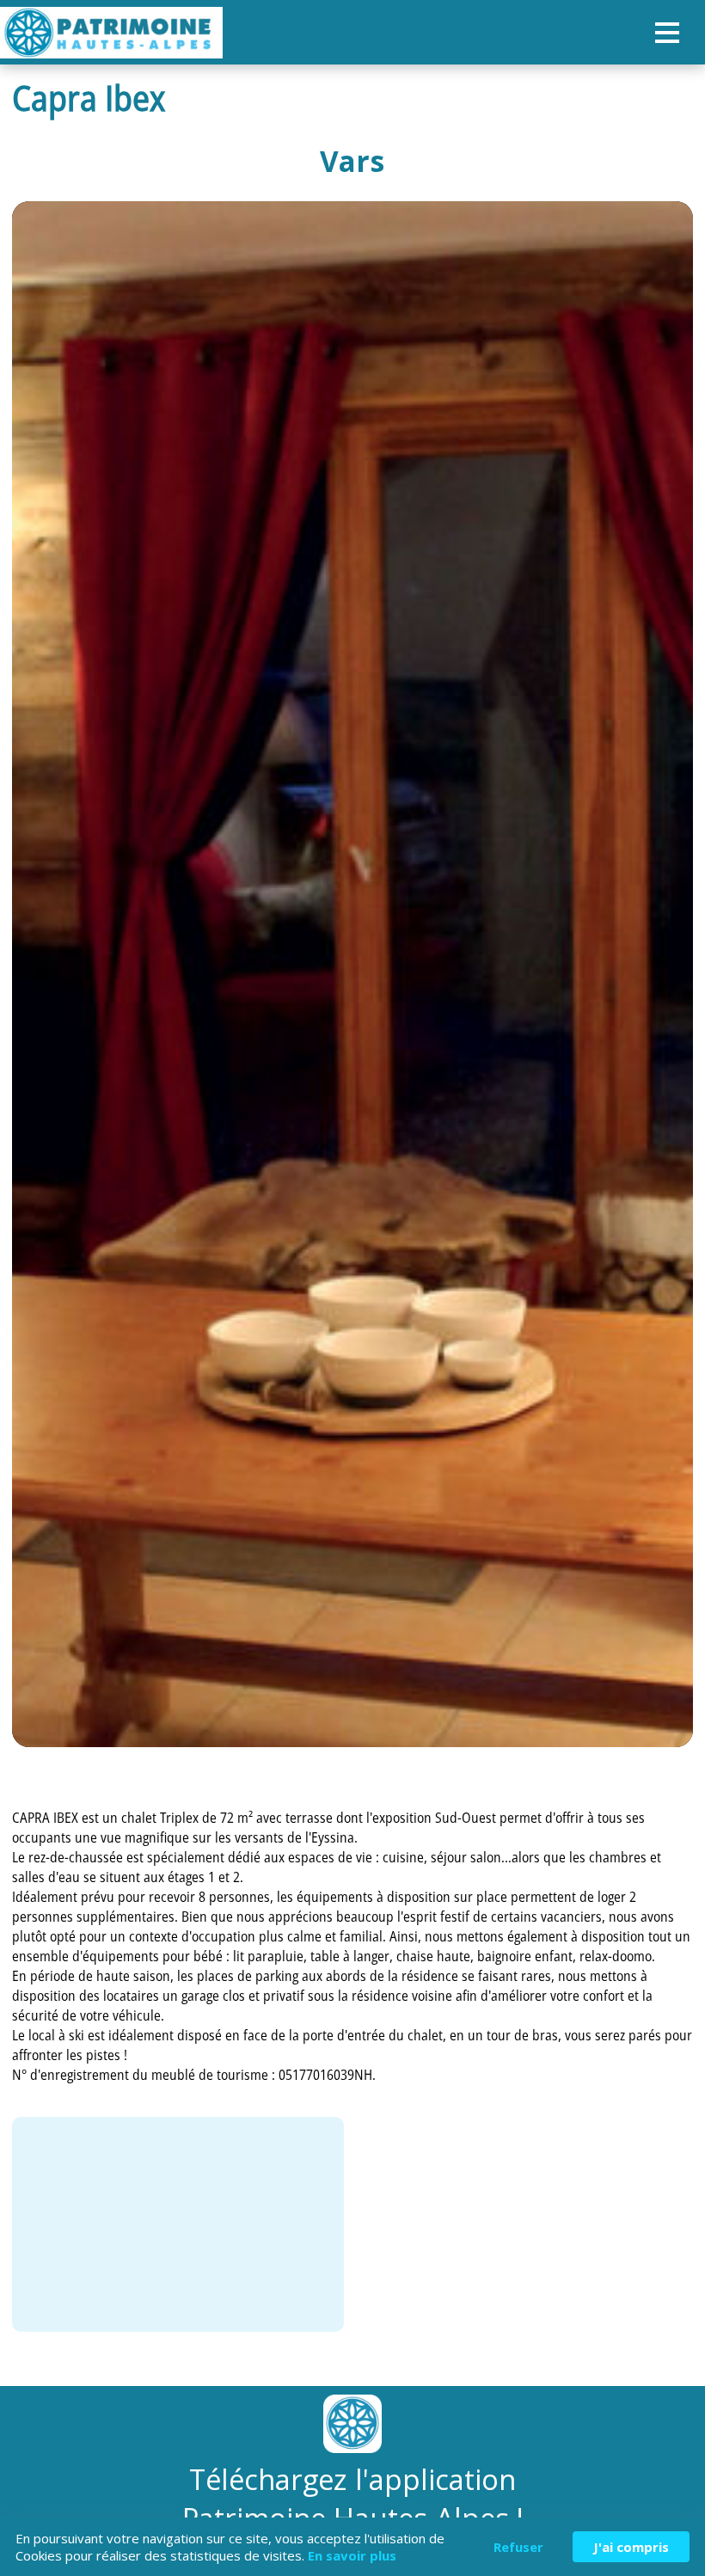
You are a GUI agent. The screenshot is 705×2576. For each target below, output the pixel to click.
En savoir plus (352, 2555)
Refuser (518, 2547)
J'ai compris (631, 2547)
